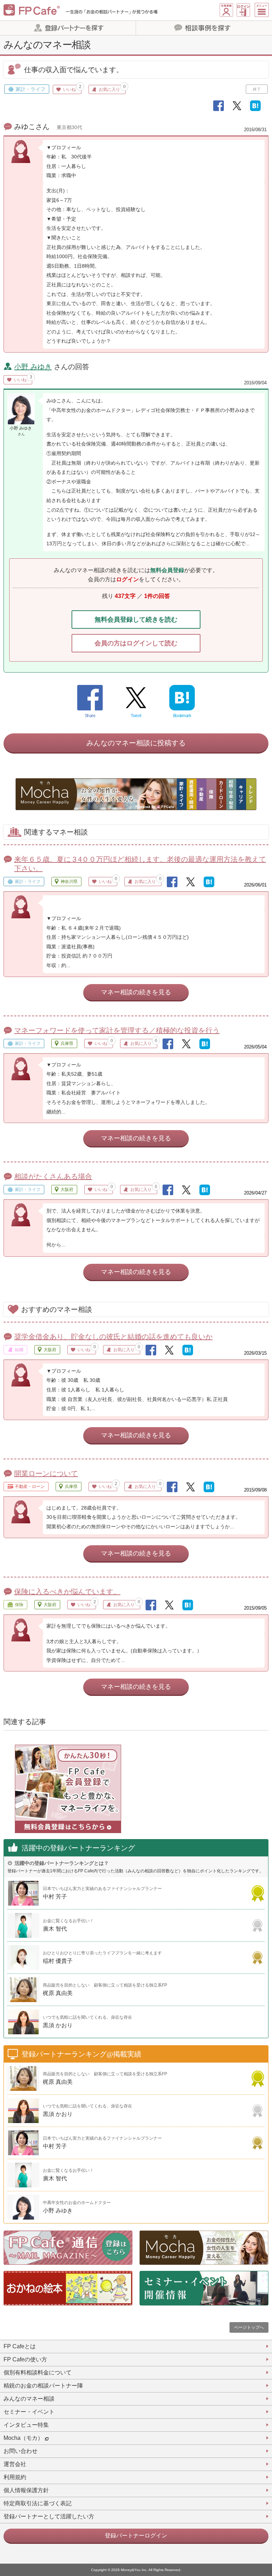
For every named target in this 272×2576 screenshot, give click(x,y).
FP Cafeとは (20, 2346)
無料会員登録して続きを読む (136, 620)
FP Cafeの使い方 (25, 2359)
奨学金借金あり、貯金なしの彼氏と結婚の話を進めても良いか (113, 1337)
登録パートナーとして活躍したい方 (49, 2516)
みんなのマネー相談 (29, 2399)
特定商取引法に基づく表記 (38, 2503)
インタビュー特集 (26, 2425)
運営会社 (15, 2464)
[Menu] (262, 10)
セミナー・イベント (29, 2412)
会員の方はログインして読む (136, 643)
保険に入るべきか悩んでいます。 (67, 1592)
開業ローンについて (46, 1473)
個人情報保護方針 (26, 2490)
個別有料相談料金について (38, 2373)
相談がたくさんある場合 (53, 1176)
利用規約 (15, 2477)
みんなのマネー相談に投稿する (136, 743)
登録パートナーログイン (136, 2536)
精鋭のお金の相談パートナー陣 (43, 2386)
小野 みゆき (33, 367)
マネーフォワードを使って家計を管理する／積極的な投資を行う (117, 1030)
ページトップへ (249, 2327)
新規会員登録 (226, 10)
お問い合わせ (21, 2451)
